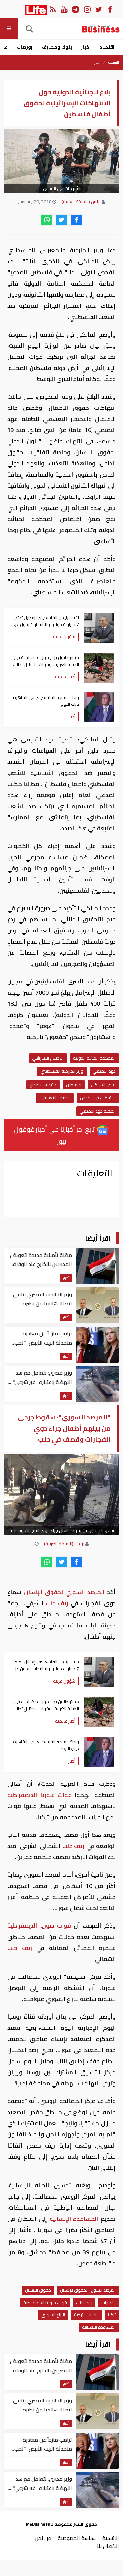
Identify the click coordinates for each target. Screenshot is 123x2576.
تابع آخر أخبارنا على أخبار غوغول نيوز (55, 1135)
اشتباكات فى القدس (98, 1098)
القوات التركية (86, 2315)
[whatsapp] (47, 220)
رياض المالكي (103, 1085)
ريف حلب (57, 1603)
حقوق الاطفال (43, 1085)
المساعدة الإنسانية (74, 2219)
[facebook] (76, 220)
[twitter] (61, 220)
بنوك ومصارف (57, 47)
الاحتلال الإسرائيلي (48, 1058)
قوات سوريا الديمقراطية (41, 1795)
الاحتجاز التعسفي (55, 1098)
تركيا (112, 2315)
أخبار (98, 62)
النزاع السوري (53, 2315)
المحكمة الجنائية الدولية (94, 1058)
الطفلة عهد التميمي (98, 1111)
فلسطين (74, 1085)
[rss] (53, 9)
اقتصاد (107, 47)
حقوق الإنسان (38, 2290)
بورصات (25, 47)
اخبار (86, 47)
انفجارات (109, 2303)
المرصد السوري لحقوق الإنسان (64, 1592)
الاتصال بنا (108, 2546)
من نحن (43, 2538)
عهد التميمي (104, 1071)
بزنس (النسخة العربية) (81, 202)
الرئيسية (114, 62)
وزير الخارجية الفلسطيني (62, 1071)
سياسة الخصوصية (77, 2538)
